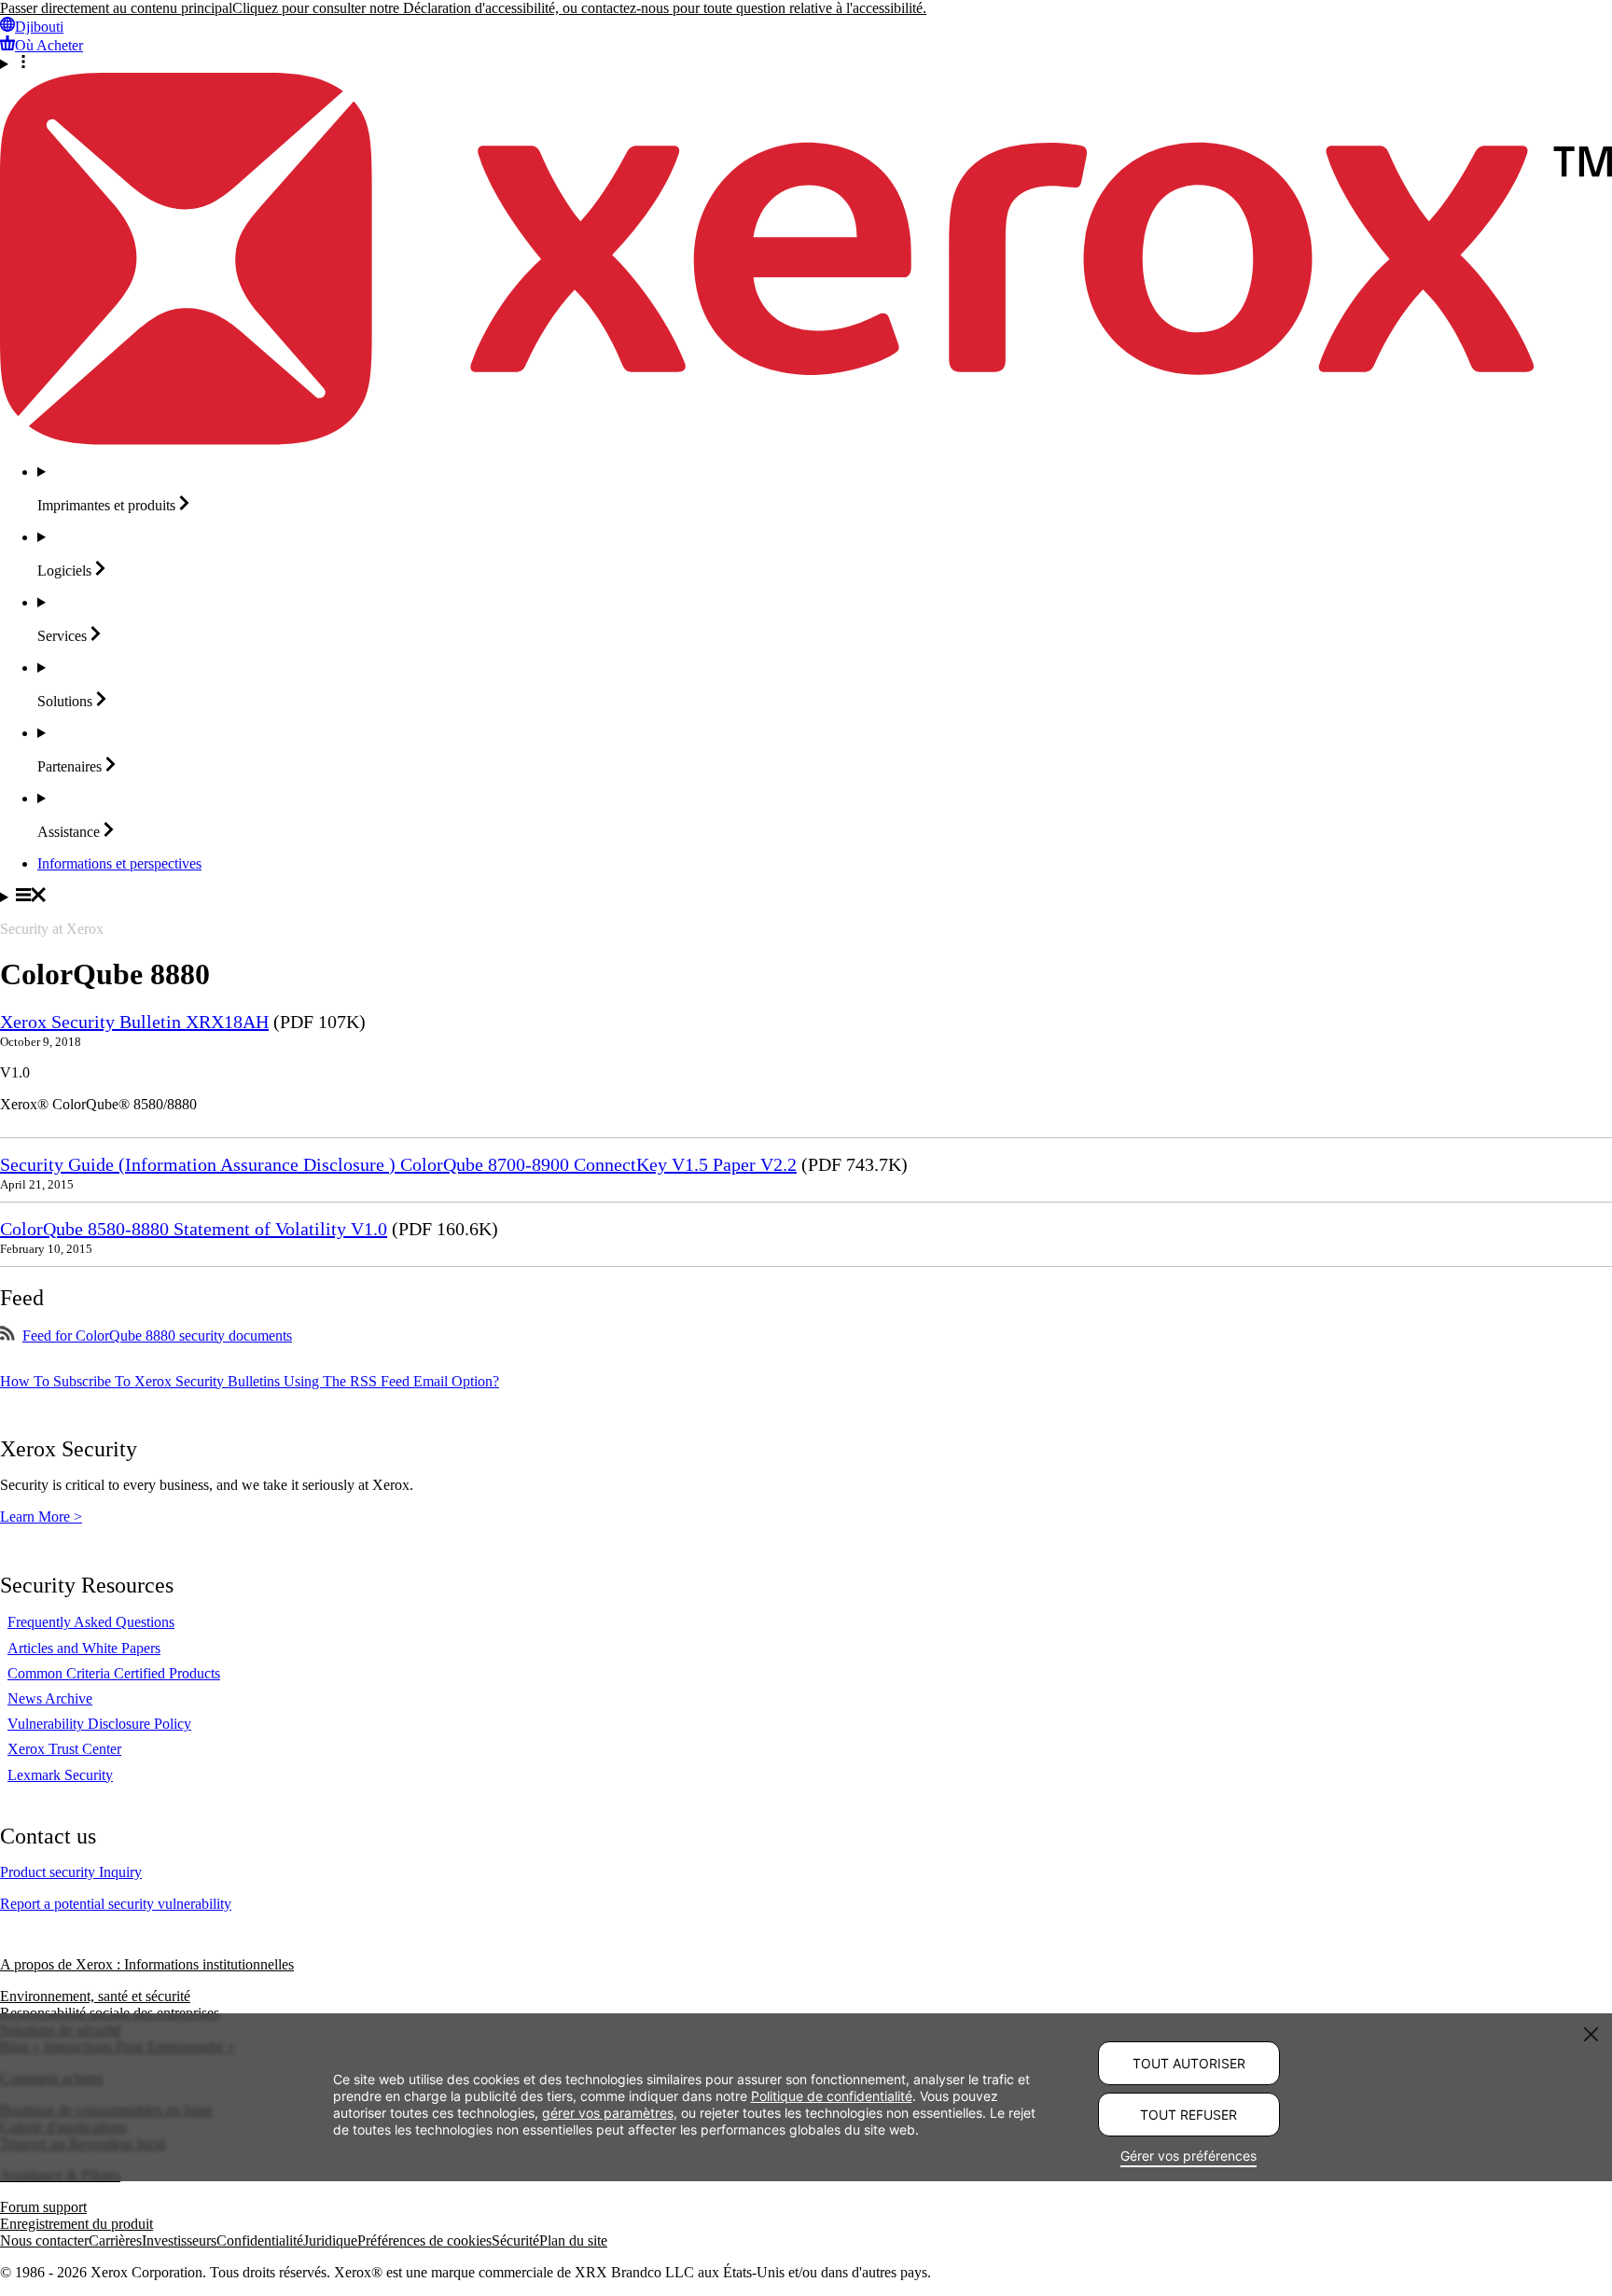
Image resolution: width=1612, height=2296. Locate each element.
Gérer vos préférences (1188, 2156)
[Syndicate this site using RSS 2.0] (7, 1336)
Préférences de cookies (424, 2240)
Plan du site (573, 2240)
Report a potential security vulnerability (116, 1904)
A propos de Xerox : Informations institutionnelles (147, 1964)
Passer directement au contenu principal (116, 8)
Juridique (330, 2240)
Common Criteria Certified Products (114, 1673)
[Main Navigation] (806, 897)
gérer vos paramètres (608, 2112)
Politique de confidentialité (832, 2095)
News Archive (50, 1698)
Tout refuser (1188, 2115)
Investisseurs (179, 2240)
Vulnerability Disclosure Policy (99, 1724)
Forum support (43, 2207)
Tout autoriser (1189, 2063)
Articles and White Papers (84, 1648)
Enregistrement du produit (76, 2224)
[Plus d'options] (806, 63)
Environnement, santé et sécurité (95, 1996)
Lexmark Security (60, 1775)
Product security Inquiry (71, 1872)
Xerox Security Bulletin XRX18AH (134, 1022)
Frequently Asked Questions (91, 1622)
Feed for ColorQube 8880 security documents (157, 1336)
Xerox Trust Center (64, 1749)
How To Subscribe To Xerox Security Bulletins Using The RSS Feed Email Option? (250, 1381)
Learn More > (41, 1517)
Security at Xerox (52, 929)
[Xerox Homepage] (806, 440)
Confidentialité (260, 2240)
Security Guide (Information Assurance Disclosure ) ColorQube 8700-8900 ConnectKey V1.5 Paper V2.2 (398, 1164)
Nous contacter (44, 2240)
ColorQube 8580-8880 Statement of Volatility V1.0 (194, 1229)
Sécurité (515, 2240)
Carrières (115, 2240)
